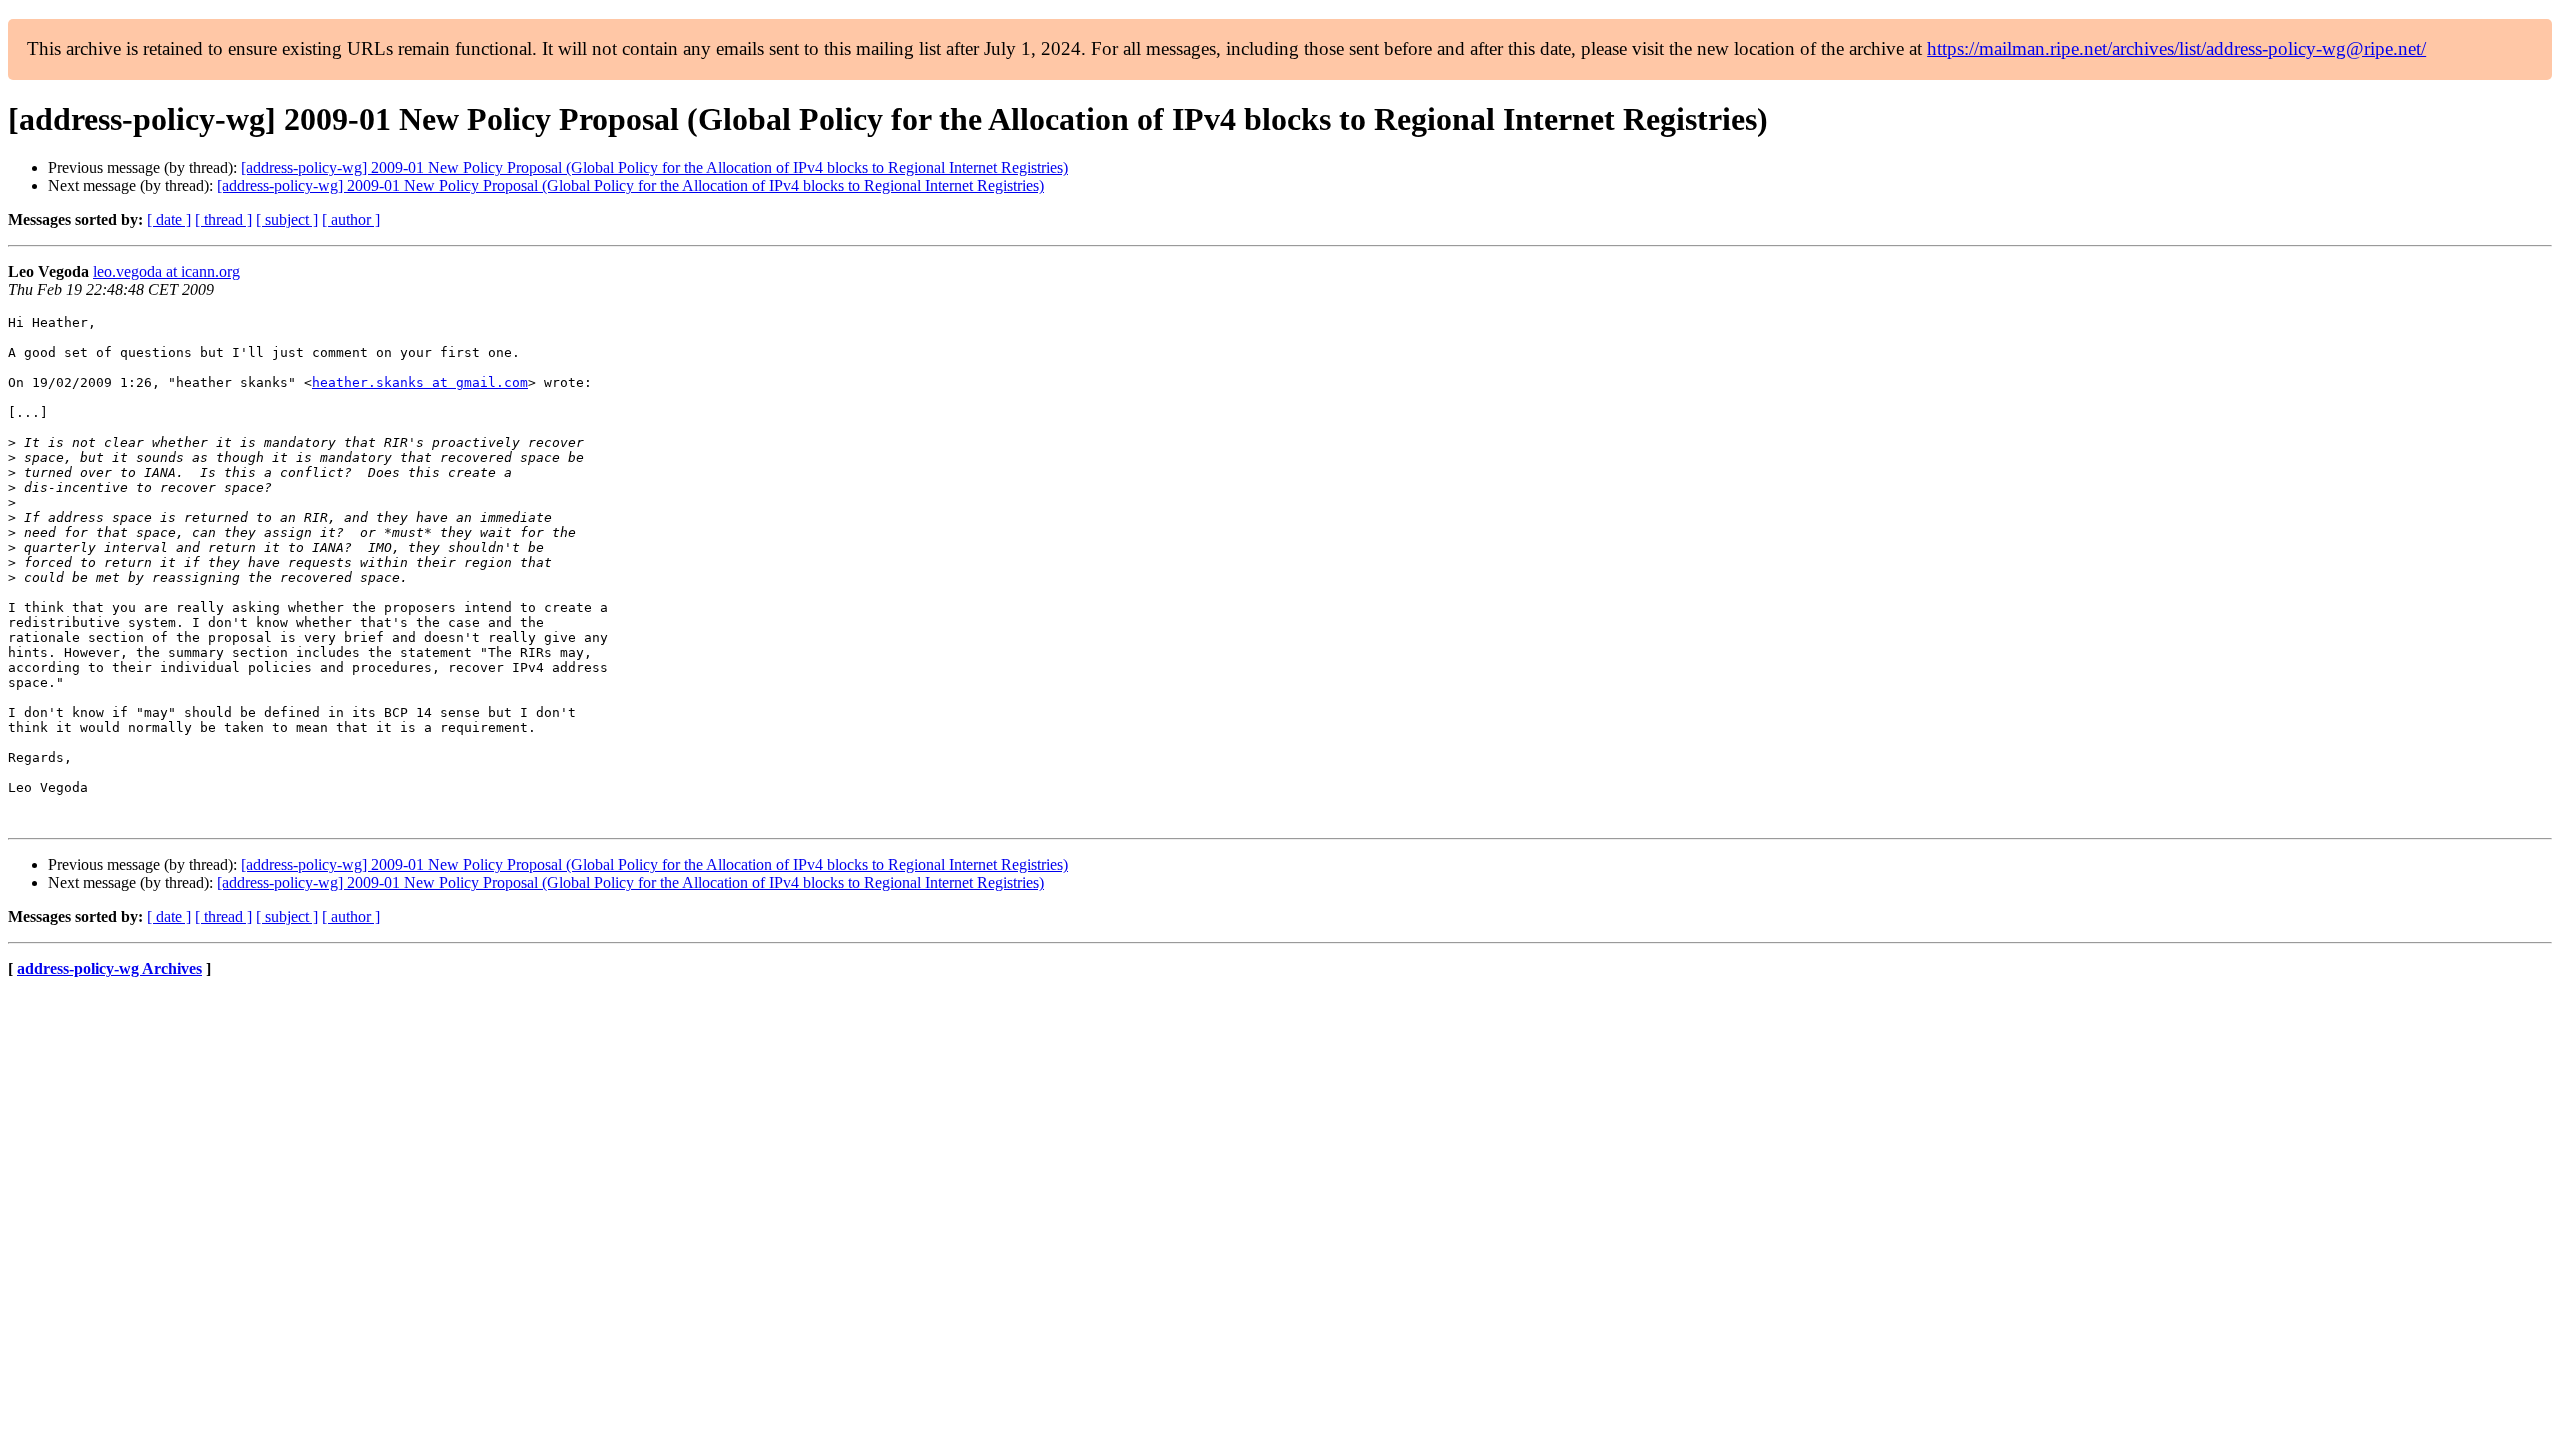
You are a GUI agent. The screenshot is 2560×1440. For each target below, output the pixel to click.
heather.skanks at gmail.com (420, 382)
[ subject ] (287, 219)
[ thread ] (223, 219)
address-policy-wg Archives (109, 968)
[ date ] (169, 219)
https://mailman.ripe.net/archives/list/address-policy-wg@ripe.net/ (2176, 48)
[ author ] (351, 219)
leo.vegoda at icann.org (166, 271)
